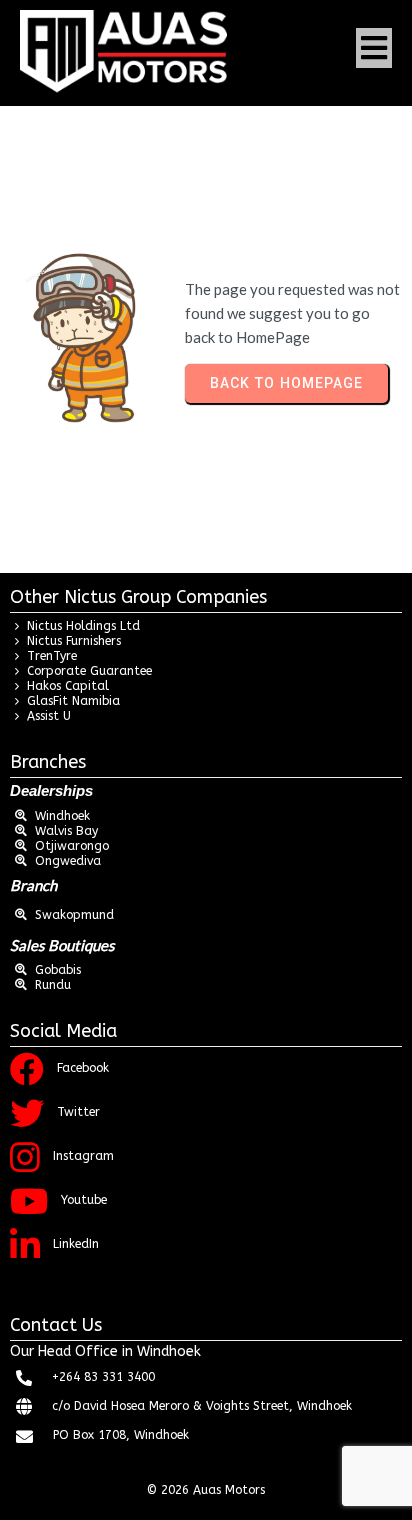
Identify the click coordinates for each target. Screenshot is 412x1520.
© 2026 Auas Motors (206, 1490)
